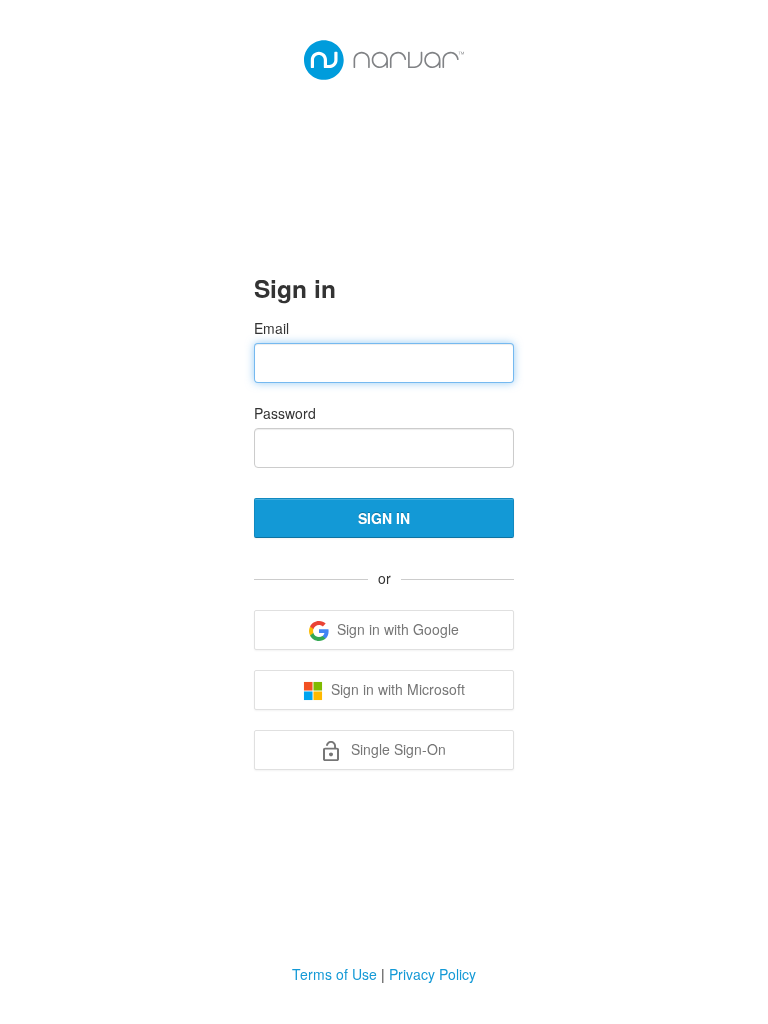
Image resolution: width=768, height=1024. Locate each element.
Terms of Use (334, 974)
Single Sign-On (396, 749)
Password (285, 413)
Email (271, 328)
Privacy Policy (432, 974)
